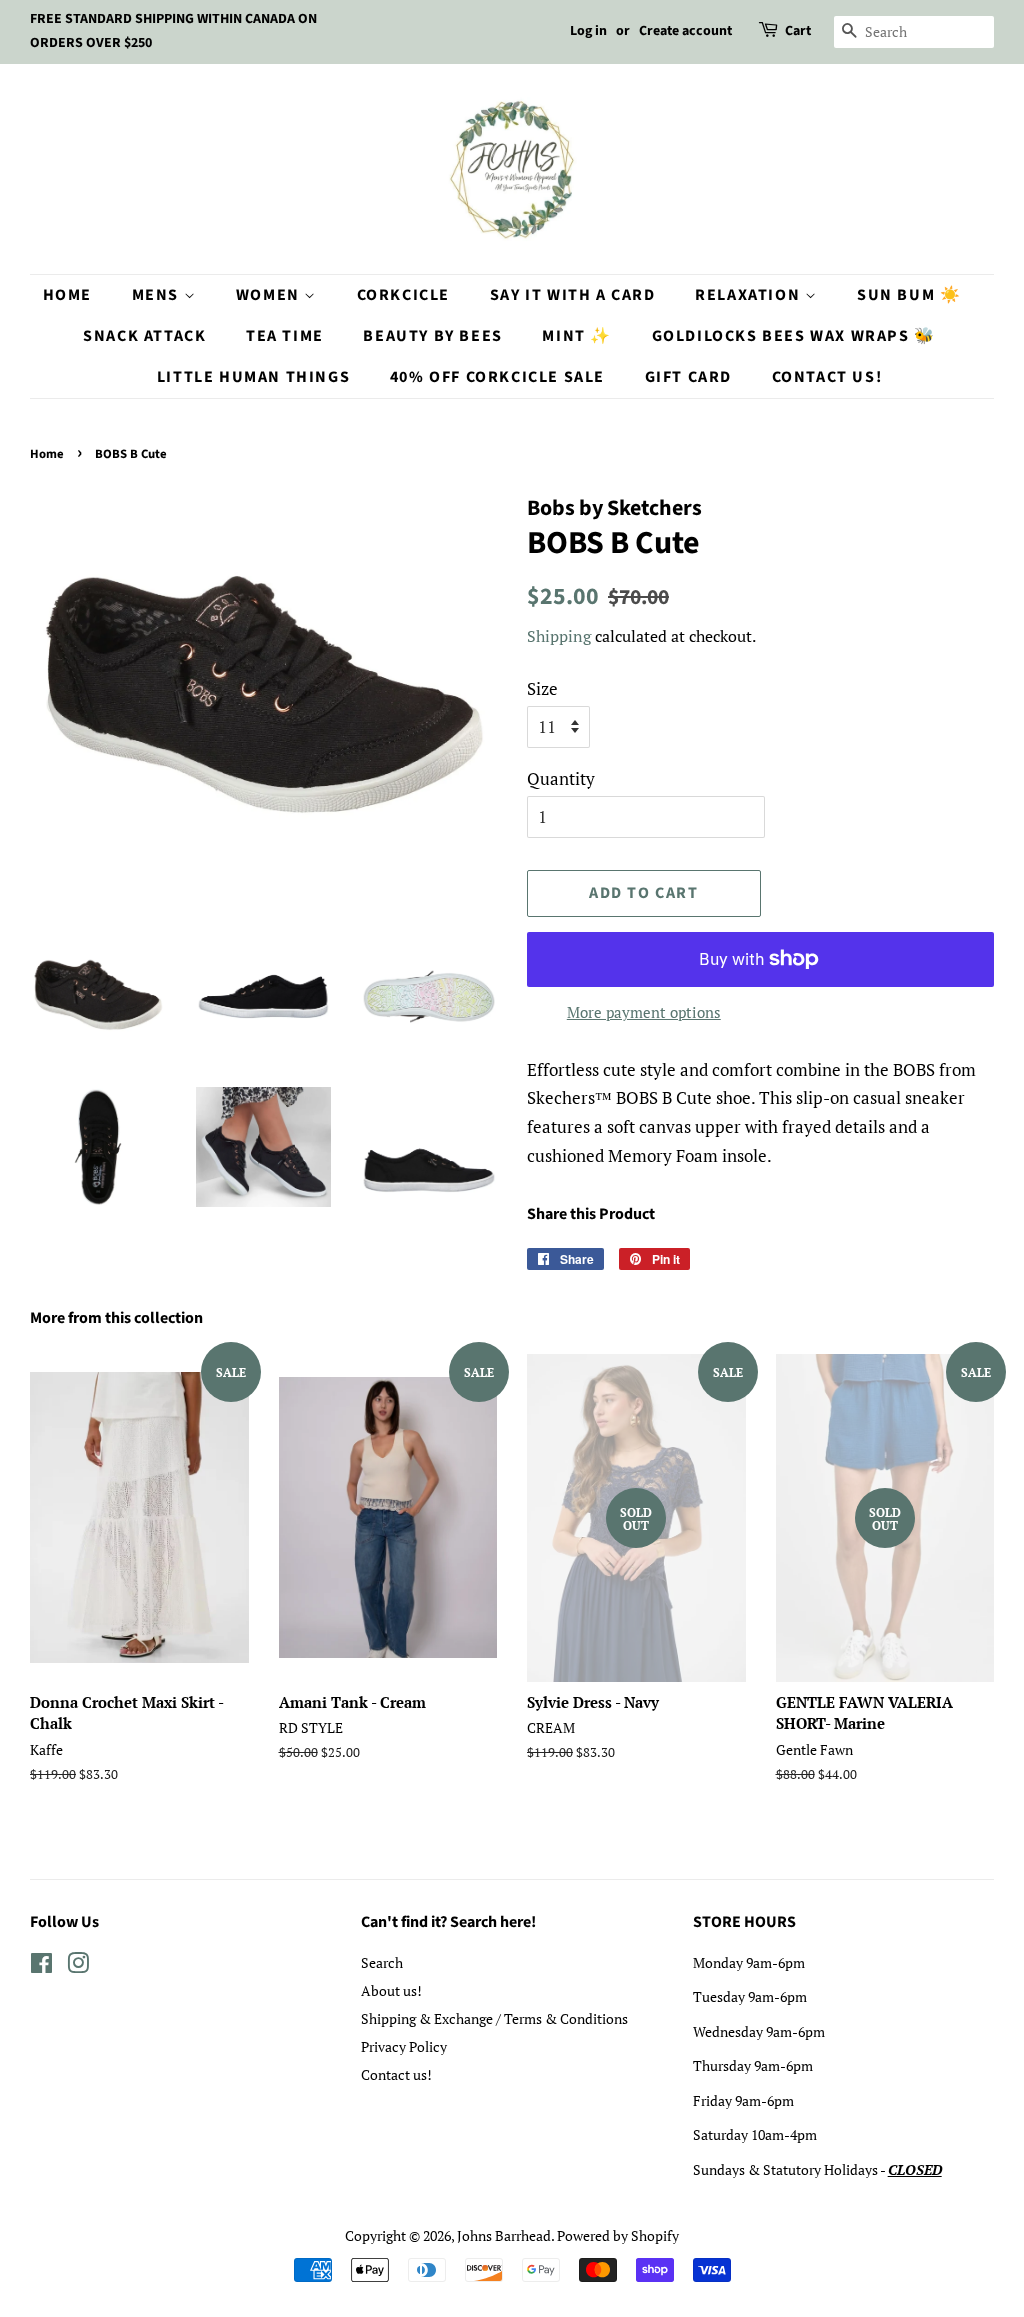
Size (542, 688)
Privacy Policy (404, 2046)
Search (382, 1962)
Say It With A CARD (573, 295)
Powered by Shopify (618, 2235)
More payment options (644, 1012)
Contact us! (396, 2074)
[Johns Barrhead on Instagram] (78, 1966)
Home (67, 295)
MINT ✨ (577, 336)
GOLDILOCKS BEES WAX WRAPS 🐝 (794, 336)
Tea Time (285, 336)
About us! (391, 1990)
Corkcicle (403, 295)
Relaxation (750, 295)
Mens (158, 295)
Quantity (561, 778)
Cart (798, 31)
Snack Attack (144, 336)
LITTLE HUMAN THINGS (253, 377)
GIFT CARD (688, 377)
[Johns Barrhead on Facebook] (41, 1966)
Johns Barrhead (504, 2235)
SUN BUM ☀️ (909, 295)
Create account (685, 31)
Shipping (559, 636)
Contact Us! (827, 377)
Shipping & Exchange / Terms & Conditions (494, 2018)
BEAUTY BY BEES (432, 336)
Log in (588, 31)
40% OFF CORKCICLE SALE (497, 377)
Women (270, 295)
